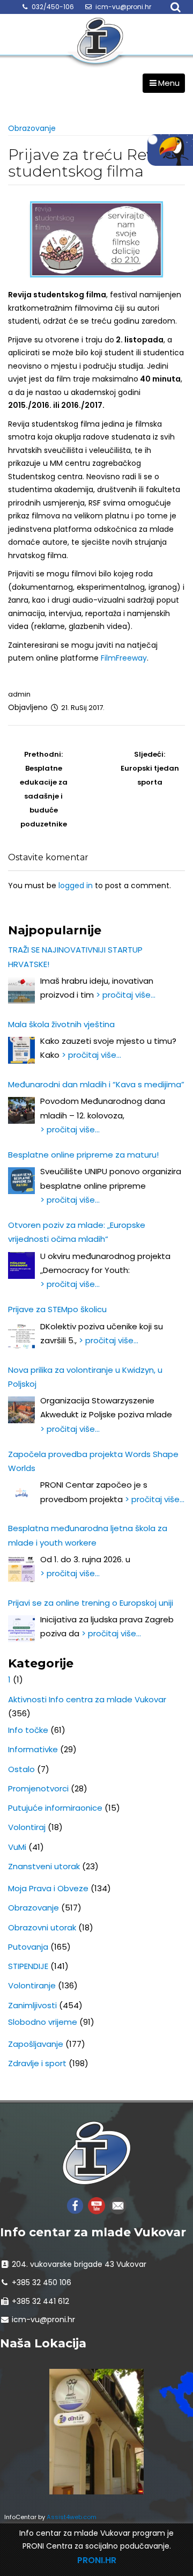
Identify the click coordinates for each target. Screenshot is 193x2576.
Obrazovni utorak (42, 1927)
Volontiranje (32, 1985)
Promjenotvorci (38, 1788)
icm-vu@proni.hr (123, 7)
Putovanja (28, 1947)
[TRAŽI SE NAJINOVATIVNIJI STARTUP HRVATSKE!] (21, 990)
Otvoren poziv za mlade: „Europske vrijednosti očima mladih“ (77, 1232)
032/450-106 (53, 7)
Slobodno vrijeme (43, 2022)
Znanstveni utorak (44, 1866)
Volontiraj (27, 1827)
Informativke (33, 1749)
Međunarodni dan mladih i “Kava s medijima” (96, 1084)
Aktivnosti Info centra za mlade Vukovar (87, 1699)
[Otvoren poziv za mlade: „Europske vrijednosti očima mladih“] (21, 1265)
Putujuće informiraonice (55, 1808)
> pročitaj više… (126, 995)
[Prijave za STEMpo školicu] (21, 1336)
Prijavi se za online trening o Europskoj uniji (91, 1603)
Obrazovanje (32, 128)
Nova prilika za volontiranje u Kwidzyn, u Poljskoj (85, 1377)
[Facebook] (75, 2205)
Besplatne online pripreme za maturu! (83, 1155)
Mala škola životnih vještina (61, 1024)
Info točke (28, 1730)
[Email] (118, 2205)
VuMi (17, 1847)
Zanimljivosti (32, 2005)
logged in (76, 885)
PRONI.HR (97, 2560)
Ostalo (21, 1769)
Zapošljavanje (36, 2044)
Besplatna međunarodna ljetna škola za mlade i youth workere (88, 1535)
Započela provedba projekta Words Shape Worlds (93, 1461)
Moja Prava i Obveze (48, 1888)
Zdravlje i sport (37, 2063)
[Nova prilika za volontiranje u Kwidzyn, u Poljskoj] (21, 1410)
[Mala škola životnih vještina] (21, 1050)
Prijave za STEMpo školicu (57, 1309)
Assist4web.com (72, 2517)
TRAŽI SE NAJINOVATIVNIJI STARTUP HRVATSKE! (75, 957)
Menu (169, 83)
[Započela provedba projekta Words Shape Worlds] (21, 1494)
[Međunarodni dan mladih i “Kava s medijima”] (21, 1110)
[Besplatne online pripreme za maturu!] (21, 1181)
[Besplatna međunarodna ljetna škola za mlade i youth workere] (21, 1569)
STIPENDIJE (28, 1966)
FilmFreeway (124, 658)
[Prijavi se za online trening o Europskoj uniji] (21, 1629)
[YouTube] (96, 2205)
